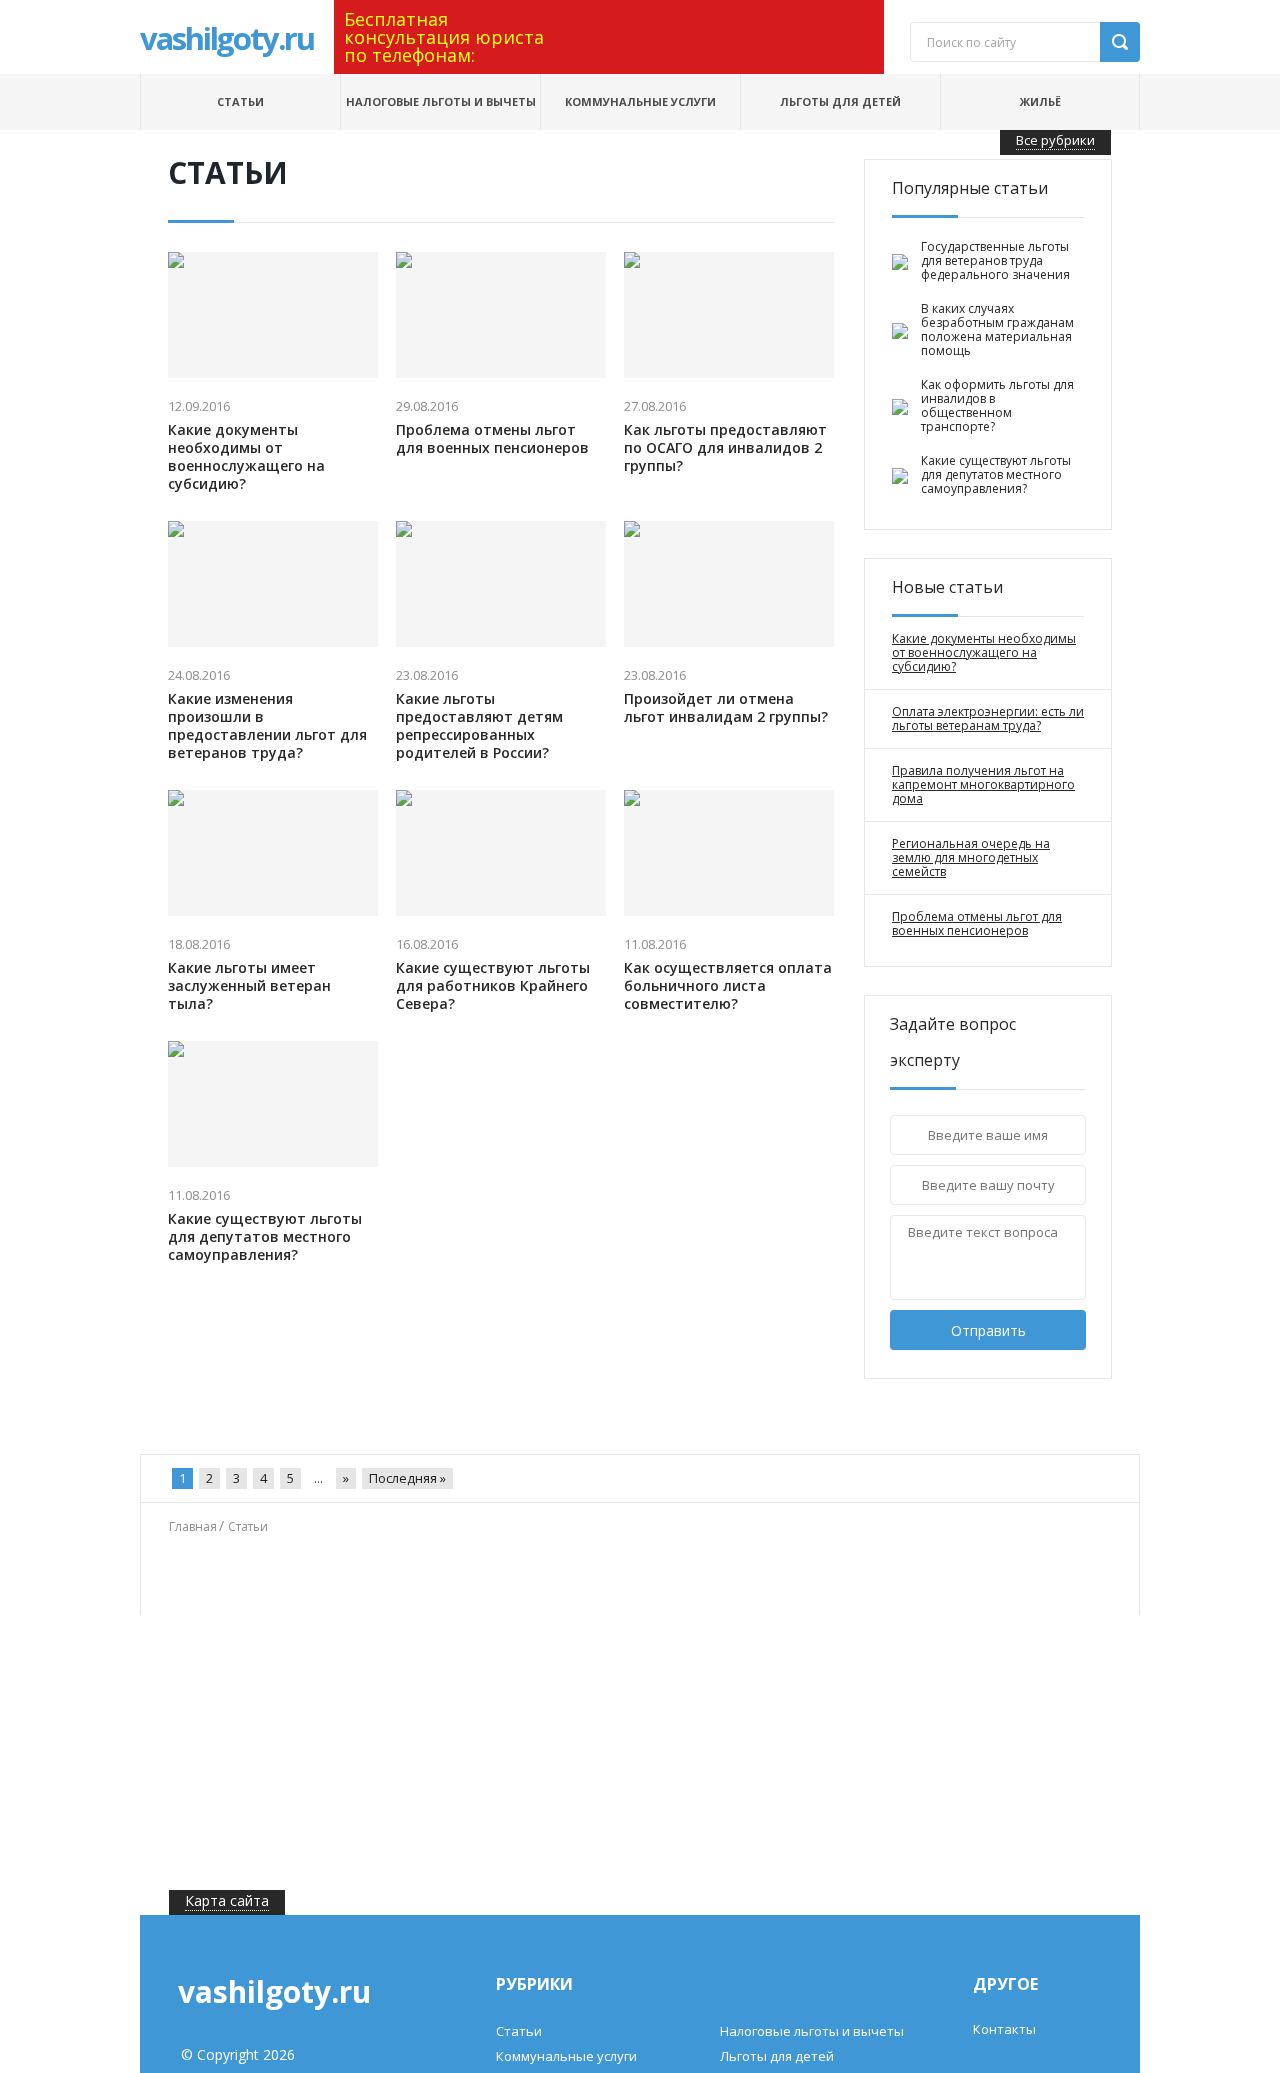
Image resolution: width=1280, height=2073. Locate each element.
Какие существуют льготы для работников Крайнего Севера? (493, 986)
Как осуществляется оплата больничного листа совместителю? (728, 986)
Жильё (1040, 101)
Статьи (240, 101)
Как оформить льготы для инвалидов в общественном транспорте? (997, 406)
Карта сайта (227, 1900)
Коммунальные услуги (640, 101)
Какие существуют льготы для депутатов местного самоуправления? (265, 1237)
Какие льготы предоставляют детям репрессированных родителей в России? (479, 726)
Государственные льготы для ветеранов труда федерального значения (995, 261)
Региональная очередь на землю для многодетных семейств (971, 858)
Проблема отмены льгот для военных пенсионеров (492, 439)
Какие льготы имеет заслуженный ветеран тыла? (249, 986)
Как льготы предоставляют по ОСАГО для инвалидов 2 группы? (725, 448)
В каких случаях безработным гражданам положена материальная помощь (997, 330)
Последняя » (407, 1478)
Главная (193, 1526)
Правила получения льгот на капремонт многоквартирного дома (983, 785)
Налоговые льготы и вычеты (441, 101)
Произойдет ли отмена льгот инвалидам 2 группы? (726, 708)
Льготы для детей (840, 101)
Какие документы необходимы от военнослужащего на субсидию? (246, 457)
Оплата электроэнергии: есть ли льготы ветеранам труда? (988, 719)
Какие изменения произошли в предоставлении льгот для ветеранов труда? (267, 726)
